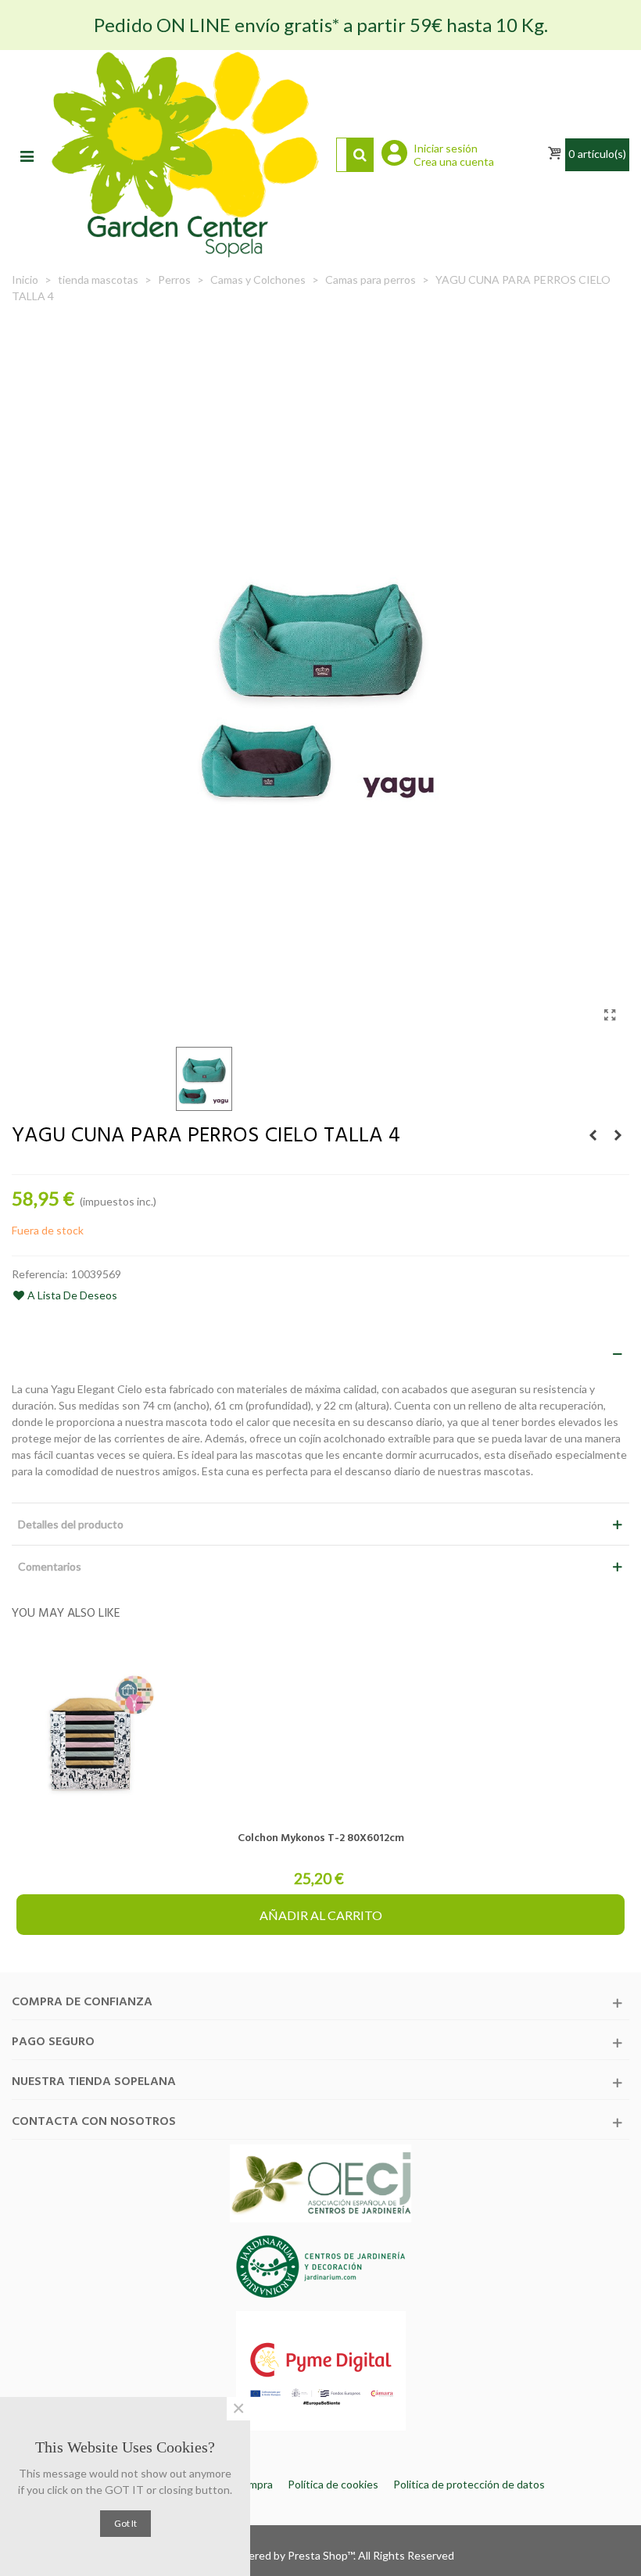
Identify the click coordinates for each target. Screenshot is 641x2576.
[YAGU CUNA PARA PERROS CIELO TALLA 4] (610, 1015)
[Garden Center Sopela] (185, 154)
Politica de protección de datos (469, 2484)
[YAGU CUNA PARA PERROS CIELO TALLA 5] (618, 1135)
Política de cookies (333, 2484)
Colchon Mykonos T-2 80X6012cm (321, 1838)
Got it (125, 2523)
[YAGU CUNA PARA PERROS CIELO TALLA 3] (593, 1135)
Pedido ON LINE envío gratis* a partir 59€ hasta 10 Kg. (321, 25)
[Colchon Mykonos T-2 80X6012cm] (320, 1733)
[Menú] (27, 155)
